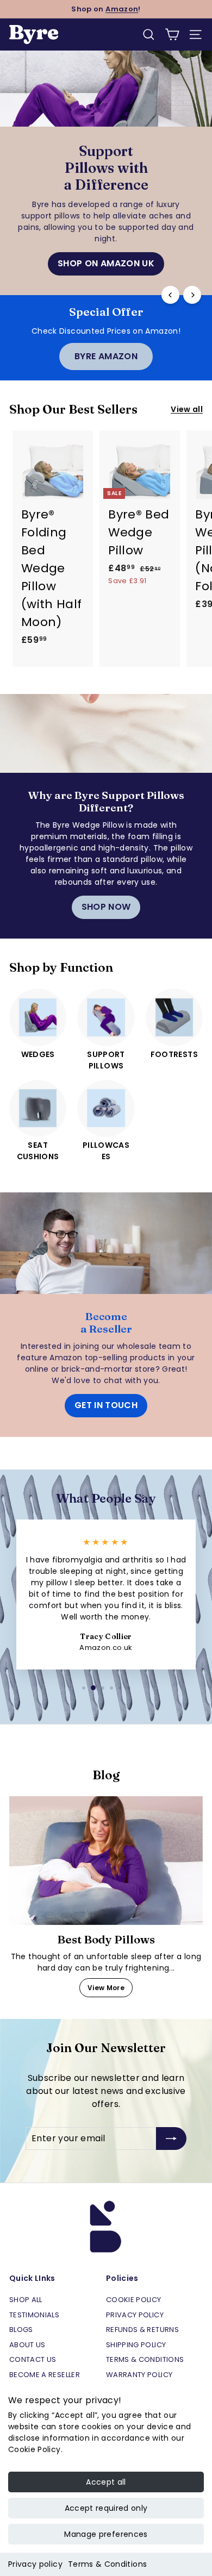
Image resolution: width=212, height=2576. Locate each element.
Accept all (106, 2482)
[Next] (192, 295)
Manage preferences (106, 2534)
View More (106, 1988)
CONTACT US (33, 2359)
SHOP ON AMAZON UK (106, 263)
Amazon (122, 9)
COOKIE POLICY (134, 2300)
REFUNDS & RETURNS (142, 2330)
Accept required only (106, 2508)
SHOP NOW (106, 907)
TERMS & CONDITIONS (145, 2359)
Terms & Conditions (107, 2564)
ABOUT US (27, 2345)
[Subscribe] (171, 2139)
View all (187, 409)
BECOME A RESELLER (45, 2375)
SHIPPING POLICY (136, 2345)
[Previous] (170, 295)
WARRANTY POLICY (139, 2375)
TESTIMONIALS (34, 2315)
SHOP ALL (26, 2300)
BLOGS (21, 2330)
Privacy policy (35, 2564)
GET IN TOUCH (106, 1405)
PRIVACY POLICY (135, 2315)
